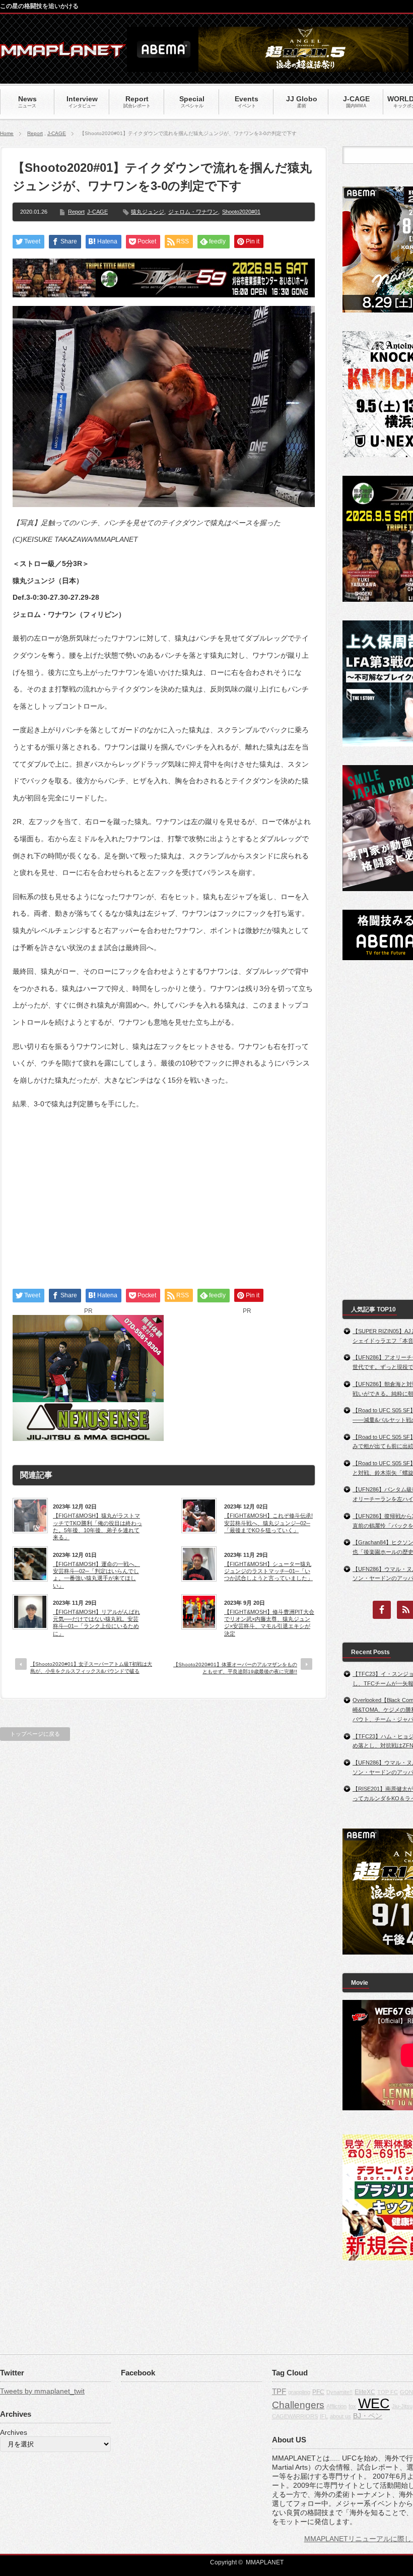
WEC (374, 2404)
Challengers (298, 2405)
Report (35, 133)
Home (7, 133)
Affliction (336, 2406)
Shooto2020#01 (241, 212)
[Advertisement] (164, 1190)
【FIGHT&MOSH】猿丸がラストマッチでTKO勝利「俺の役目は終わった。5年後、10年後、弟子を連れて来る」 (97, 1526)
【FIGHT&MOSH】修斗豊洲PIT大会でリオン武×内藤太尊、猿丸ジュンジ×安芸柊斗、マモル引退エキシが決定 (269, 1623)
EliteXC (365, 2392)
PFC (318, 2392)
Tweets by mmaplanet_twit (42, 2391)
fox (352, 2406)
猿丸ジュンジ (148, 212)
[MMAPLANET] (63, 53)
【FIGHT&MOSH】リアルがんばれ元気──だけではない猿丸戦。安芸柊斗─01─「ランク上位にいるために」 (96, 1623)
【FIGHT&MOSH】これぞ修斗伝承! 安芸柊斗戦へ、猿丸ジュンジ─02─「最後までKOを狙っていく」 (268, 1523)
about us (340, 2416)
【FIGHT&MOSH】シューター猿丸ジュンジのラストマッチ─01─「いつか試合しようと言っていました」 (268, 1571)
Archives (14, 2432)
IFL (324, 2416)
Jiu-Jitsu (402, 2406)
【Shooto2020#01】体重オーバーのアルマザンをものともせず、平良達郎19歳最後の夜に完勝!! (235, 1668)
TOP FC (388, 2392)
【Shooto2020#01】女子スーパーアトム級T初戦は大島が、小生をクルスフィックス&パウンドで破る (91, 1668)
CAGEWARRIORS (295, 2416)
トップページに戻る (35, 1734)
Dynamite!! (339, 2392)
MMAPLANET (265, 2562)
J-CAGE (57, 133)
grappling (299, 2392)
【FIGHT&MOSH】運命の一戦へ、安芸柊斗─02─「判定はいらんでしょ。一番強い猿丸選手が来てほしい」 (96, 1575)
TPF (279, 2391)
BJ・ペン (368, 2416)
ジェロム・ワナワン (193, 212)
